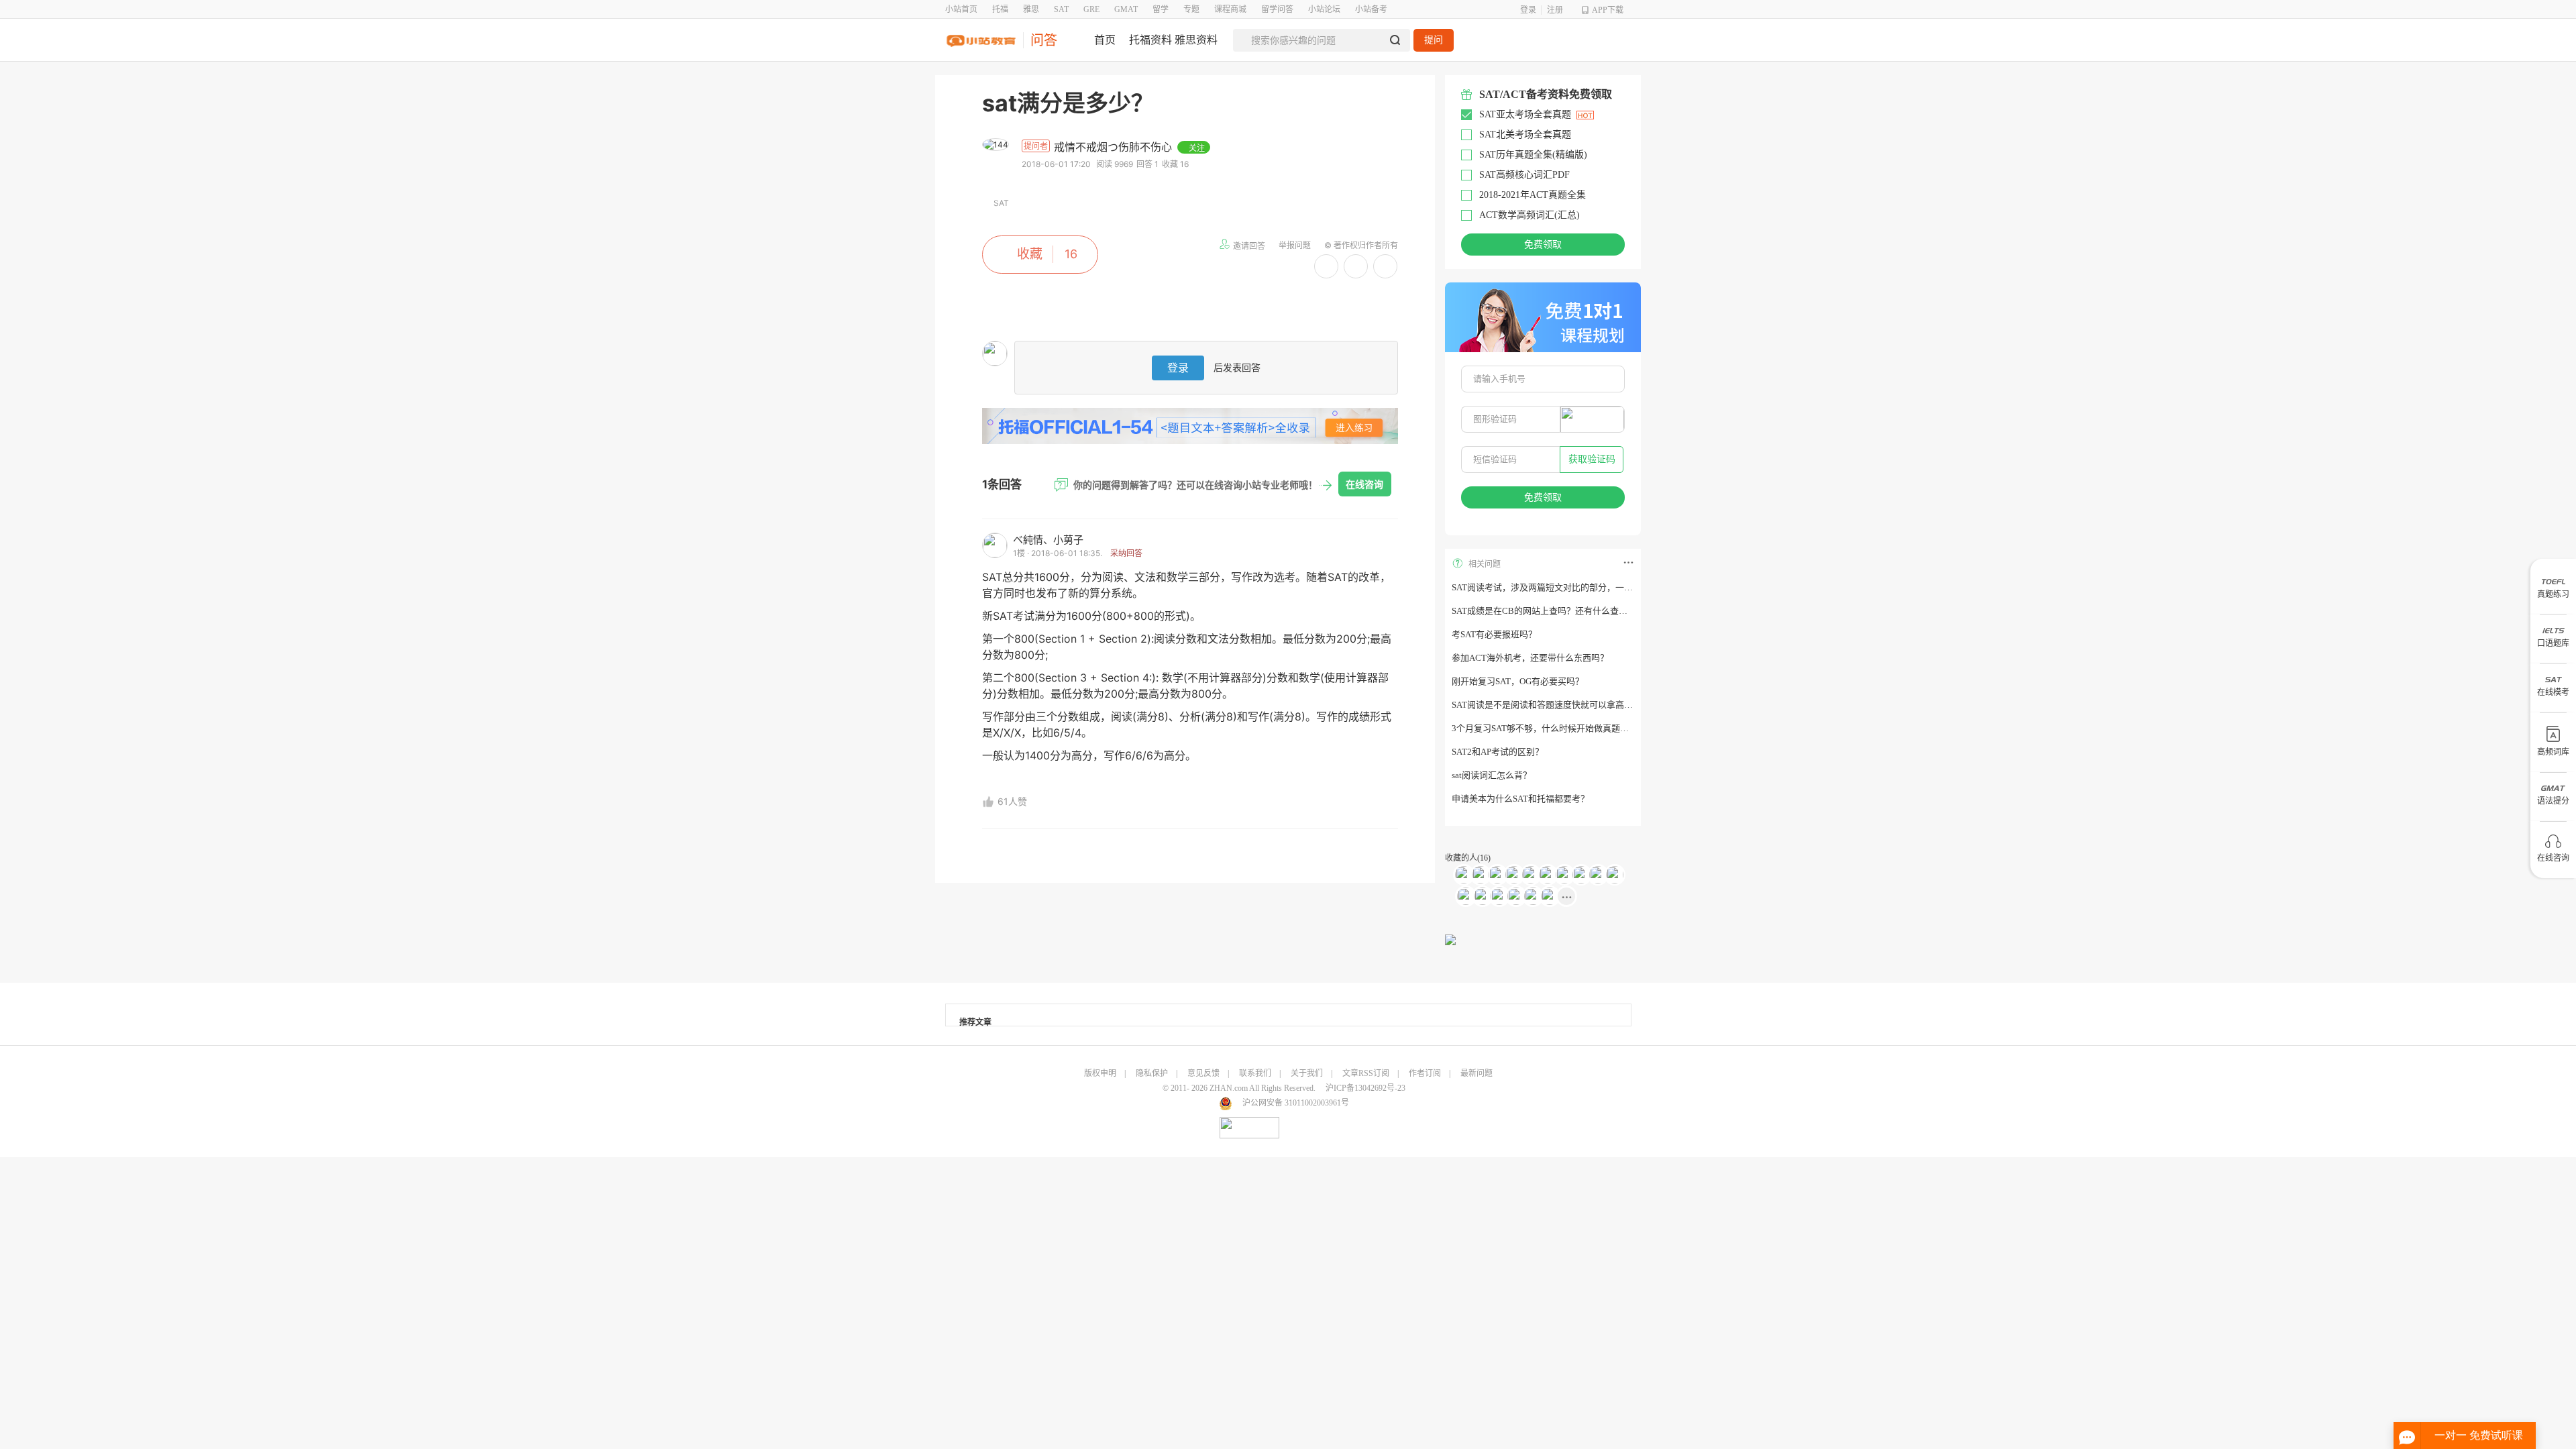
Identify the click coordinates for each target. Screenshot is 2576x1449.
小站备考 (1371, 9)
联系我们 (1255, 1073)
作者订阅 (1425, 1073)
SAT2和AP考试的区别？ (1498, 752)
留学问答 (1277, 9)
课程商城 (1230, 9)
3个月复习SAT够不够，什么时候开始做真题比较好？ (1553, 728)
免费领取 (1543, 245)
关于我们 (1307, 1073)
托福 (1000, 9)
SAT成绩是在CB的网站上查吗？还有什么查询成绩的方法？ (1566, 611)
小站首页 (961, 9)
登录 (1528, 10)
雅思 (1031, 9)
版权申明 (1100, 1073)
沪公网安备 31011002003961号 (1296, 1103)
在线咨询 (1364, 484)
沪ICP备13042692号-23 (1365, 1088)
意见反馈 (1203, 1073)
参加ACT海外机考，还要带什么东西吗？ (1530, 658)
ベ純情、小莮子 (1048, 540)
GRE (1091, 9)
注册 (1555, 10)
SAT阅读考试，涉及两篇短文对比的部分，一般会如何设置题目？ (1577, 587)
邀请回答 (1249, 246)
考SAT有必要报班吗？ (1494, 634)
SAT (1061, 9)
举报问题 (1295, 245)
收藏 (1030, 254)
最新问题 (1477, 1073)
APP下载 (1608, 10)
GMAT (1126, 9)
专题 (1191, 9)
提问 (1434, 40)
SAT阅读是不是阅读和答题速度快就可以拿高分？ (1547, 705)
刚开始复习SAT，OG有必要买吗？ (1518, 681)
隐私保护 (1152, 1073)
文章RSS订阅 (1366, 1073)
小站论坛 (1324, 9)
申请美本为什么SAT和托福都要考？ (1520, 799)
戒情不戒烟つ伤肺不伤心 (1115, 147)
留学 (1161, 9)
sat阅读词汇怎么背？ (1492, 775)
